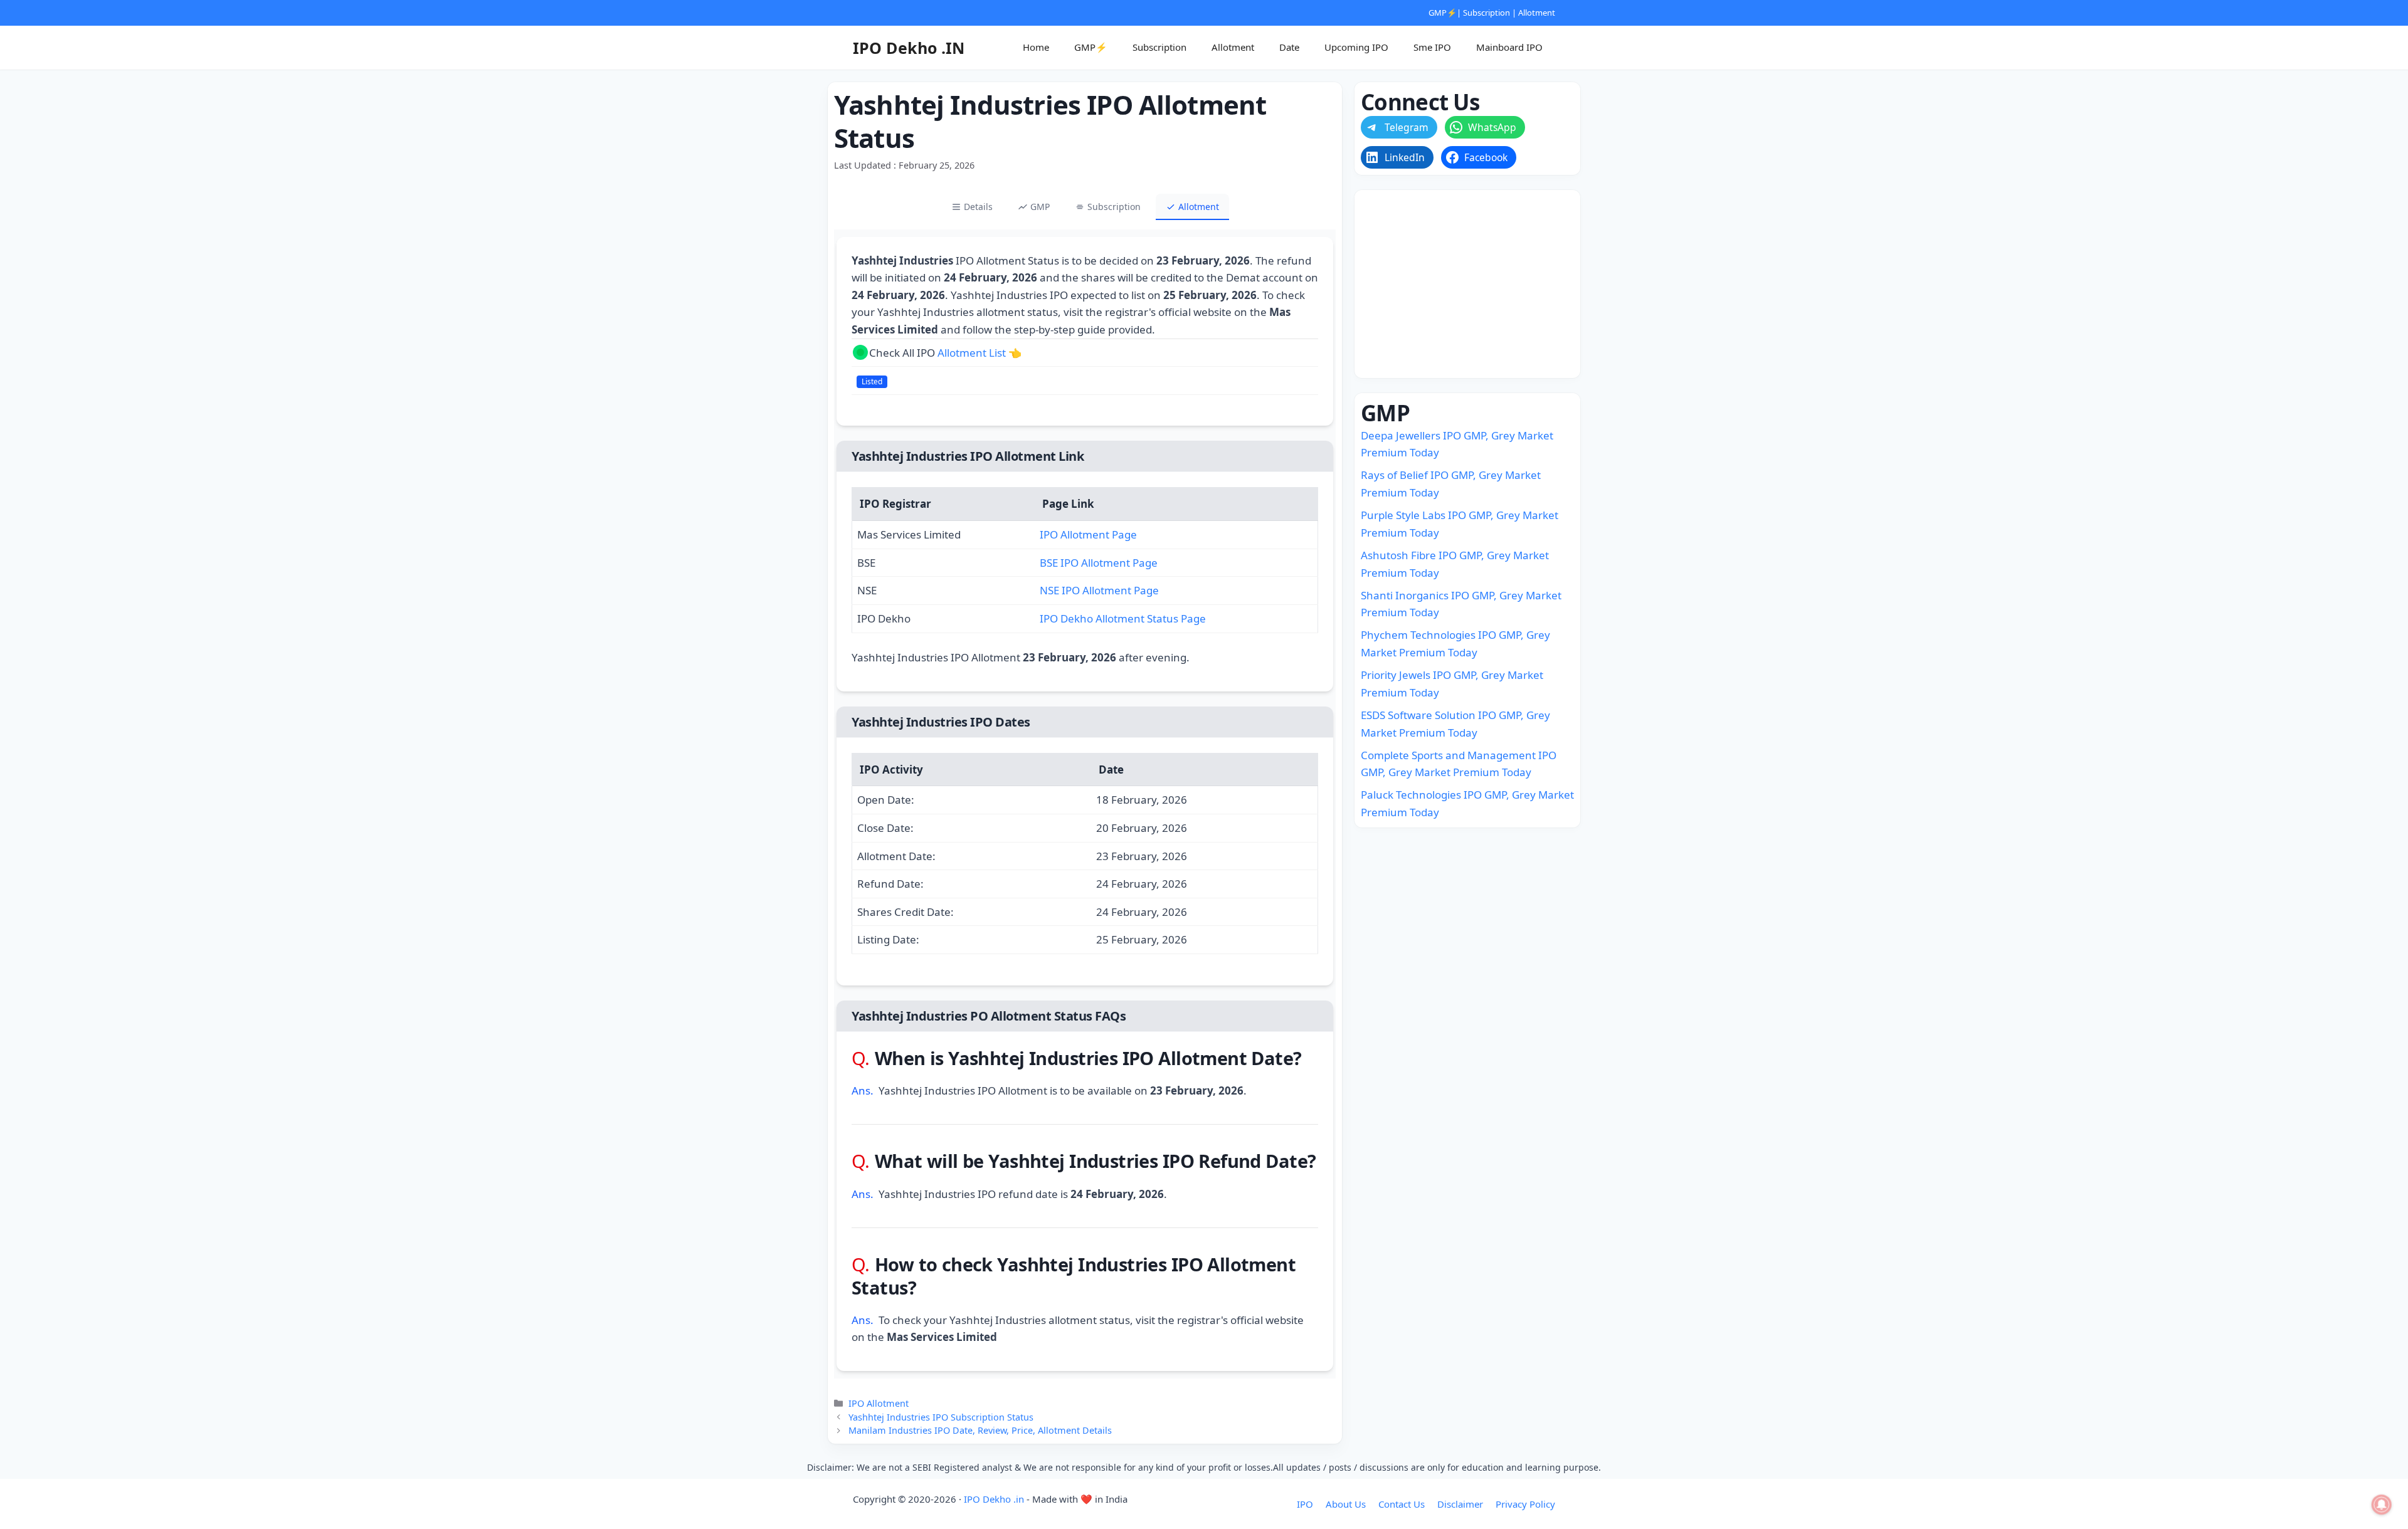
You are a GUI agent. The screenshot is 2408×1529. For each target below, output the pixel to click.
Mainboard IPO (1509, 47)
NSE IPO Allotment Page (1099, 590)
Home (1036, 47)
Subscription (1487, 13)
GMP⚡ (1443, 13)
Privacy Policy (1525, 1504)
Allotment (1537, 13)
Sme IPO (1432, 47)
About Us (1346, 1504)
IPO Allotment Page (1088, 534)
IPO (1305, 1504)
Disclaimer (1460, 1504)
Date (1289, 47)
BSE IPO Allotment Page (1099, 563)
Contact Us (1402, 1504)
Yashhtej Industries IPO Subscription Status (941, 1417)
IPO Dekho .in (994, 1499)
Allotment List (972, 353)
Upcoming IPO (1356, 47)
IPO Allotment (879, 1403)
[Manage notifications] (2382, 1505)
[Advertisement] (1467, 284)
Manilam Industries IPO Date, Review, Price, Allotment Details (980, 1430)
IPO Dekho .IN (909, 48)
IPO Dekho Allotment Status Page (1123, 618)
